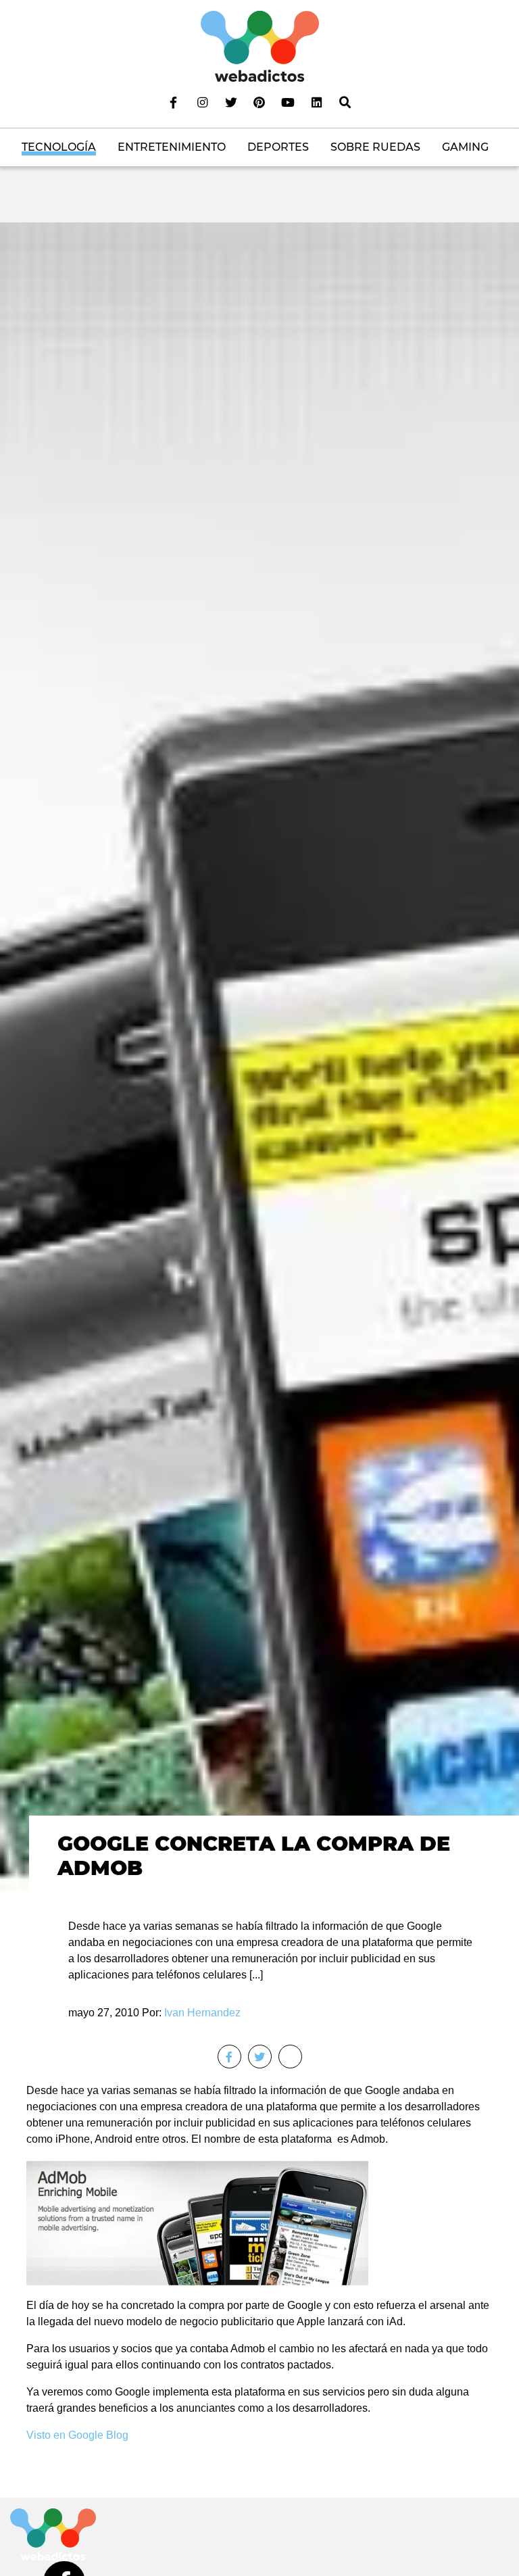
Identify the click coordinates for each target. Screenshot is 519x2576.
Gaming (465, 147)
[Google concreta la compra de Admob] (259, 1059)
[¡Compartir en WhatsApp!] (290, 2057)
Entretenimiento (172, 147)
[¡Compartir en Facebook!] (229, 2057)
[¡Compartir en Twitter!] (260, 2057)
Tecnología (59, 147)
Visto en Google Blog (77, 2435)
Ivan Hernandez (202, 2013)
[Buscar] (345, 102)
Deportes (278, 147)
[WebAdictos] (260, 46)
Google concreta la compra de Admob (254, 1856)
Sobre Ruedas (375, 147)
